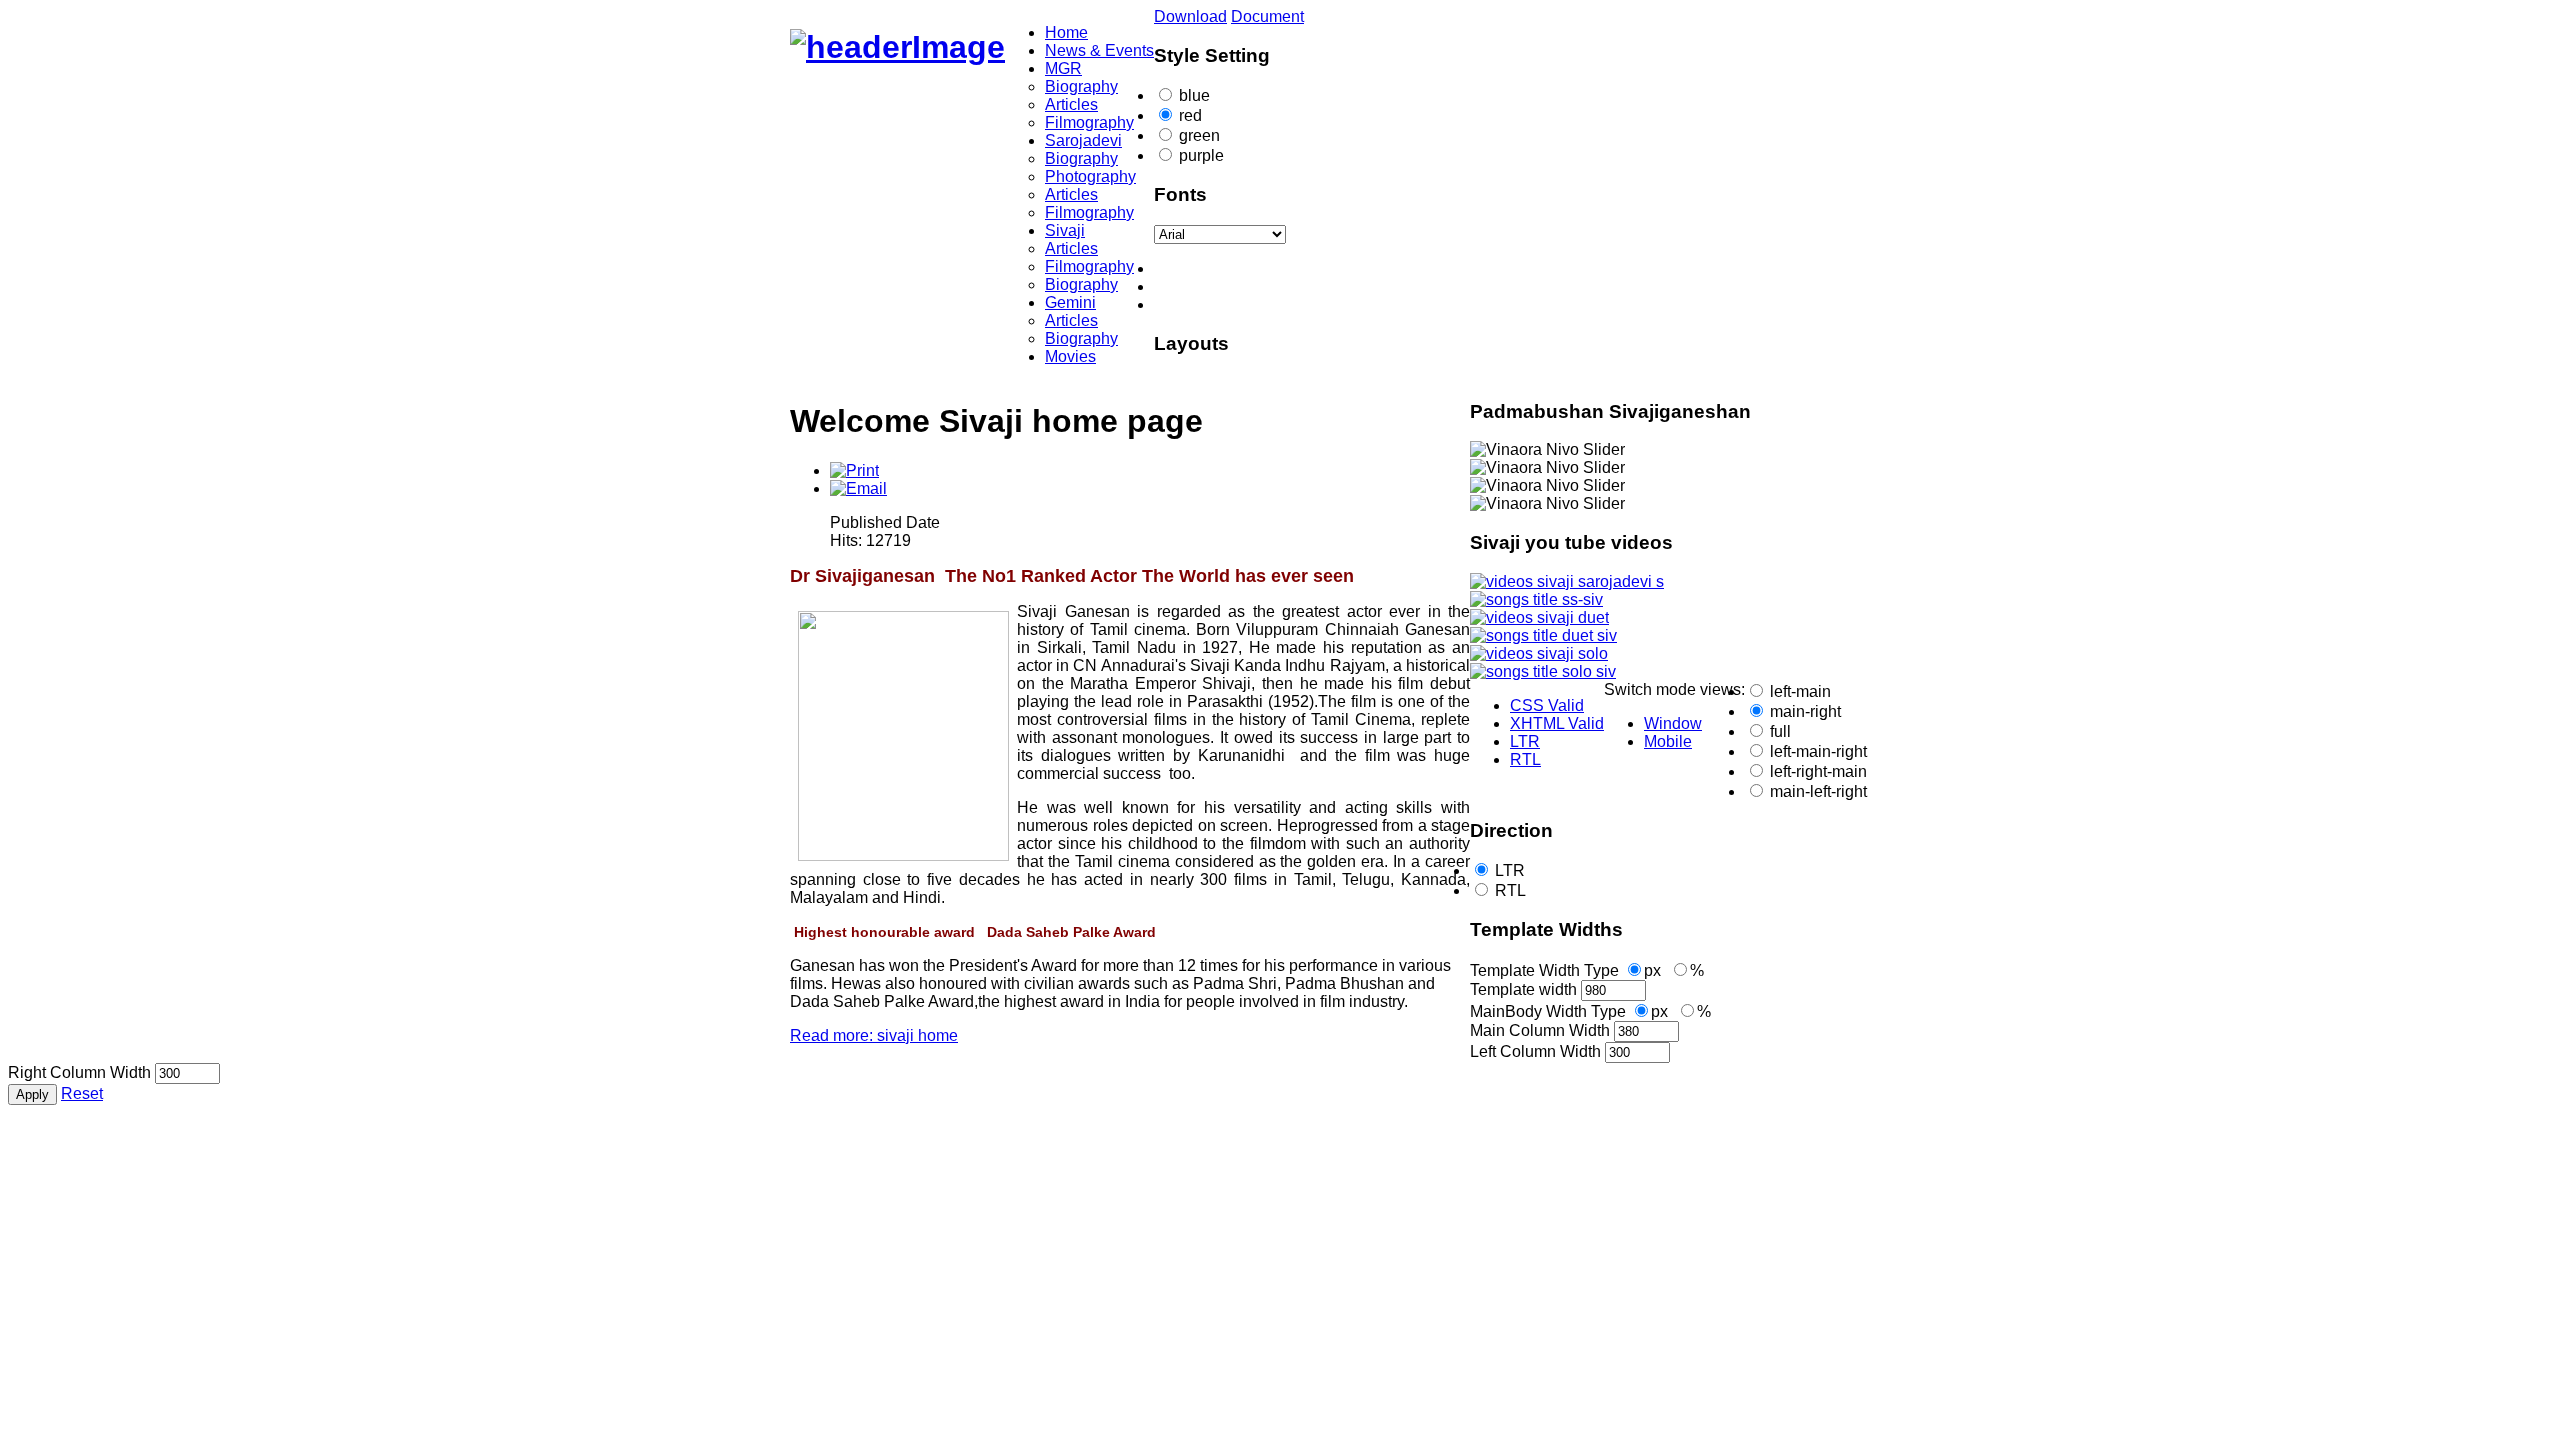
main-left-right (1818, 791)
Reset (82, 1093)
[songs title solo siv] (1543, 671)
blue (1194, 95)
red (1190, 115)
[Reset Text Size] (1300, 287)
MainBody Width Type (1548, 1011)
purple (1201, 155)
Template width (1523, 989)
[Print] (854, 470)
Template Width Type (1544, 970)
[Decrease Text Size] (1300, 269)
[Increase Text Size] (1300, 305)
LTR (1510, 870)
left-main (1800, 691)
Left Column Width (1535, 1051)
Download (1190, 16)
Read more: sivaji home (874, 1035)
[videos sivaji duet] (1539, 617)
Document (1267, 16)
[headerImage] (897, 47)
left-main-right (1818, 751)
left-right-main (1818, 771)
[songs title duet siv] (1543, 635)
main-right (1805, 711)
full (1780, 731)
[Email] (858, 488)
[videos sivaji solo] (1539, 653)
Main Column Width (1540, 1030)
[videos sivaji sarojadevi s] (1567, 581)
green (1199, 135)
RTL (1510, 890)
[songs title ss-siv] (1536, 599)
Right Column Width (79, 1072)
